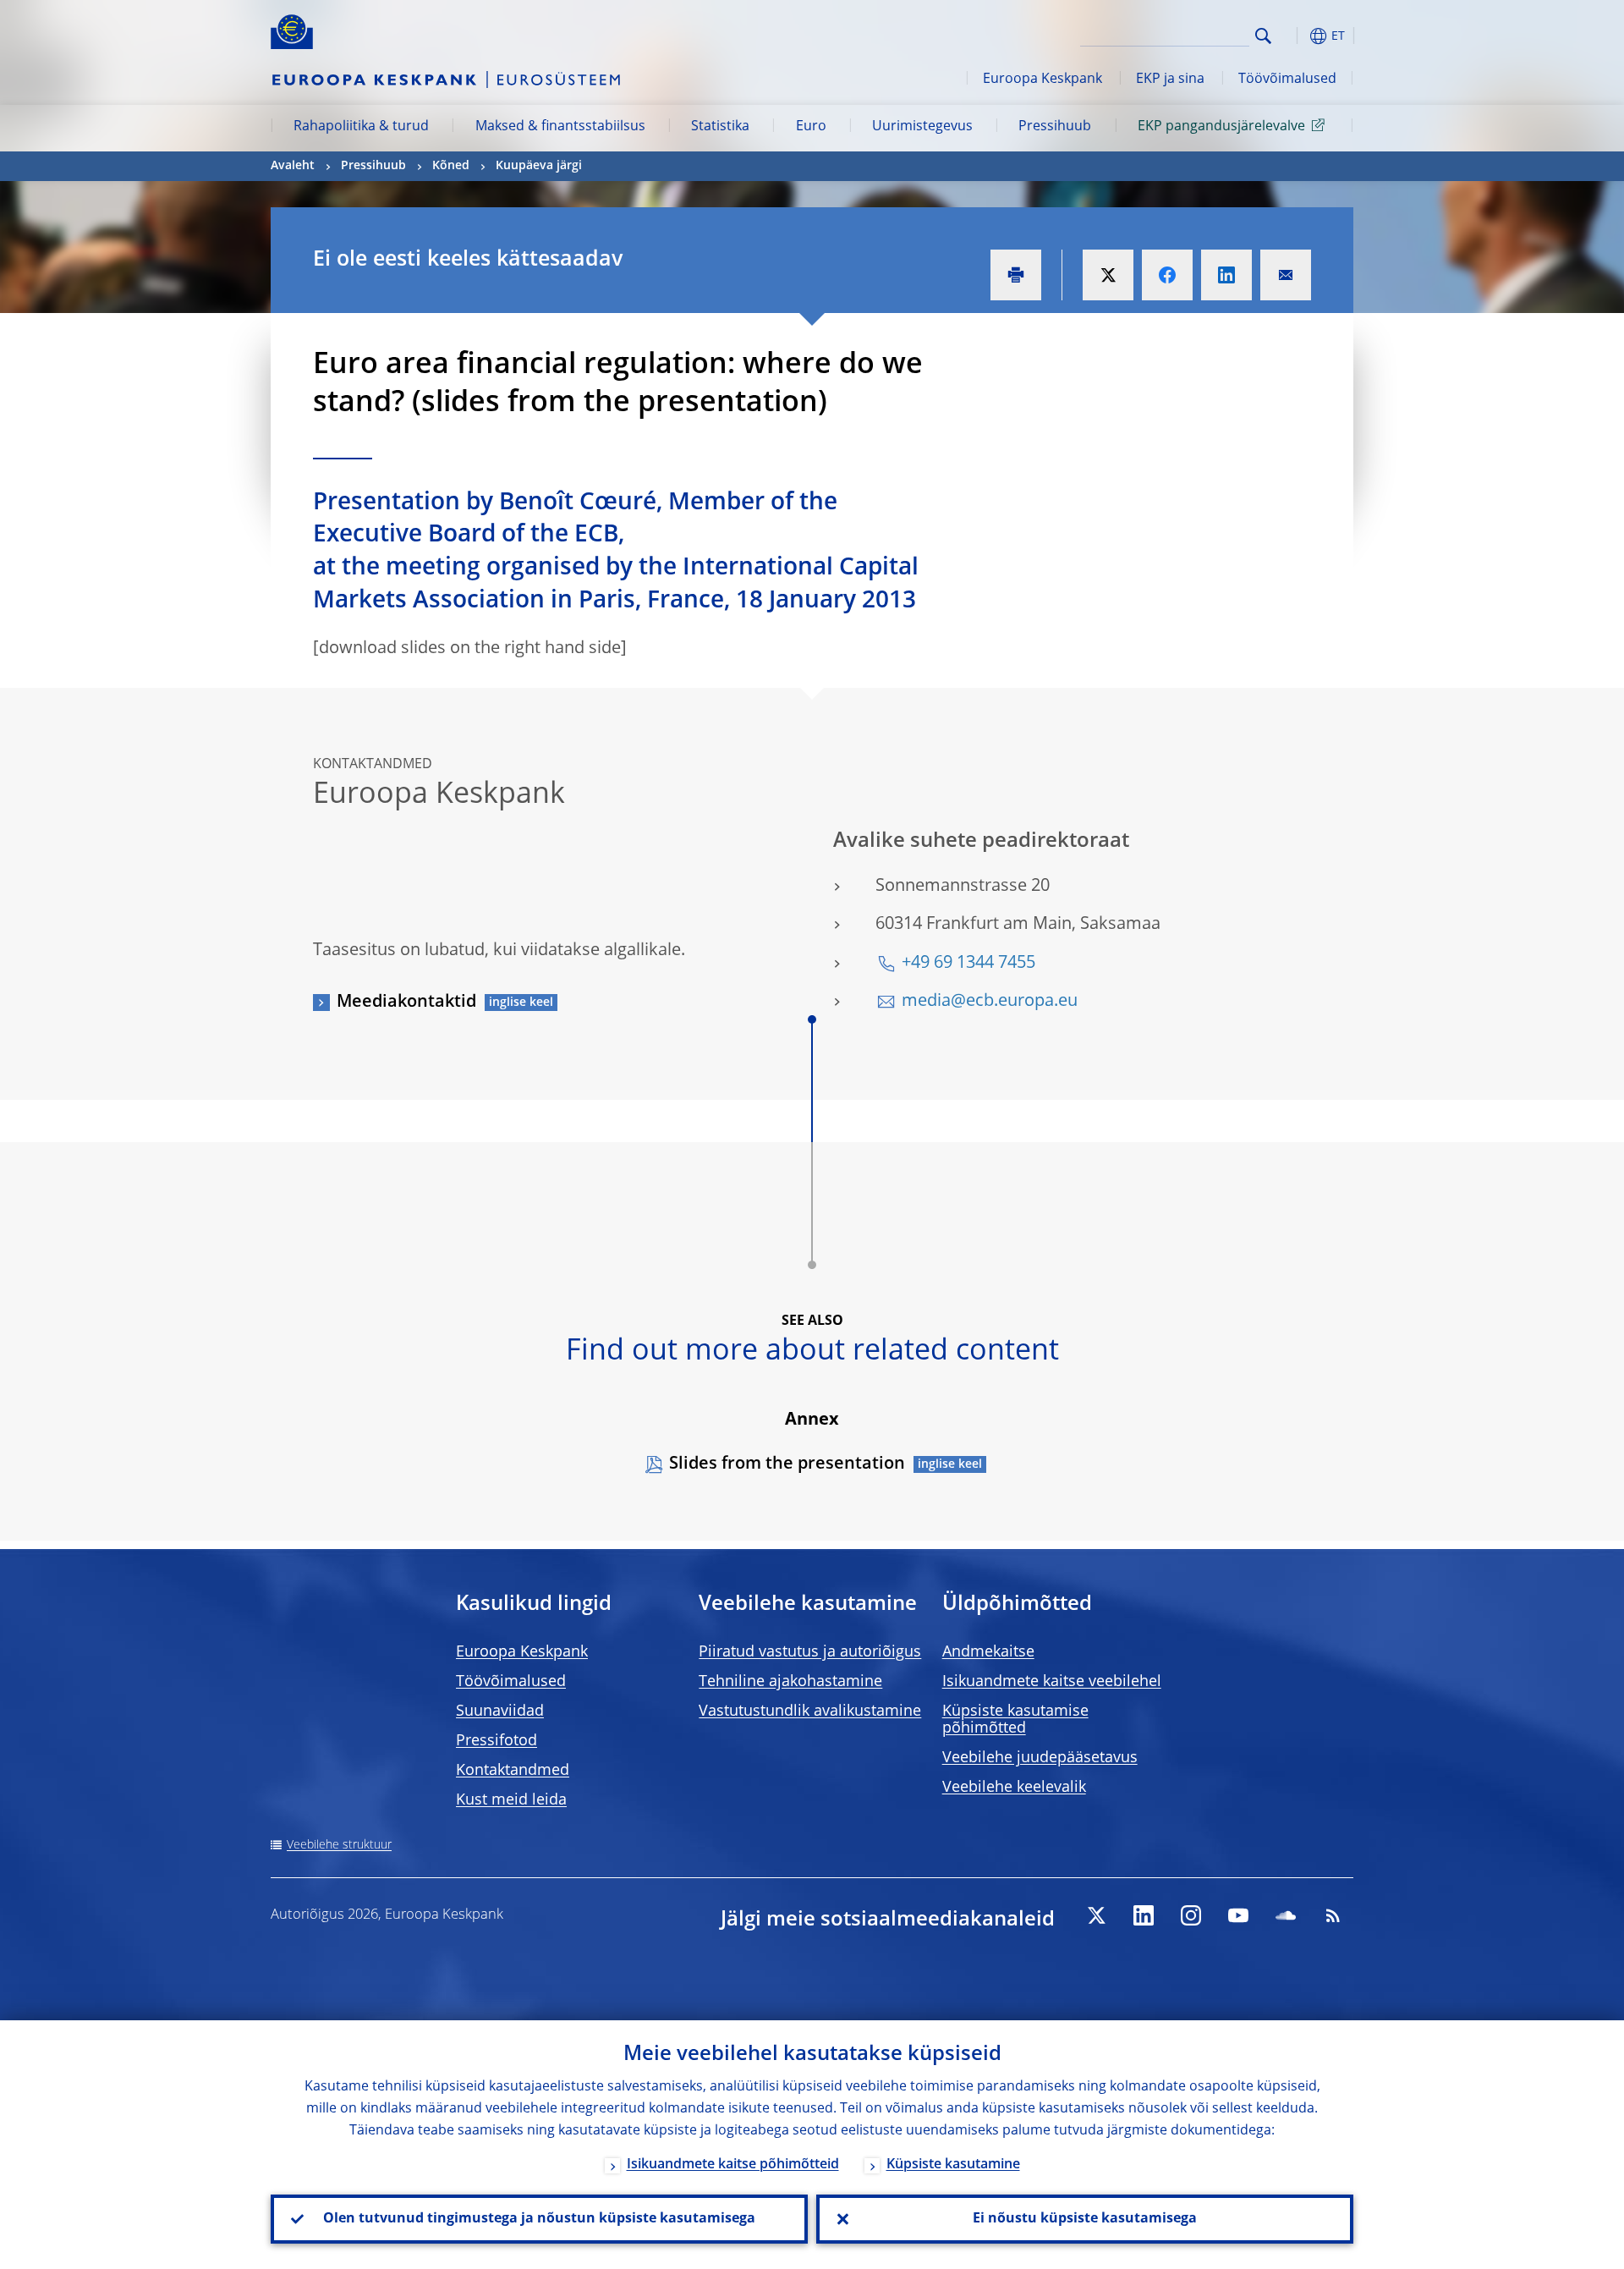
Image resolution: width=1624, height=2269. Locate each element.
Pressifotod (497, 1741)
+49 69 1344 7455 (968, 964)
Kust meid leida (511, 1800)
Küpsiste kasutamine (953, 2165)
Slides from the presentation (787, 1464)
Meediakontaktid (406, 1003)
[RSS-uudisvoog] (1333, 1915)
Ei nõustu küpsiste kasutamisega (1085, 2219)
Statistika (720, 127)
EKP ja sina (1170, 80)
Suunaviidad (500, 1711)
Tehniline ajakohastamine (790, 1682)
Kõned (451, 166)
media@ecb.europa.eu (990, 1002)
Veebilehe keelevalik (1014, 1788)
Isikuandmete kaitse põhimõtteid (733, 2165)
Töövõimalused (1287, 80)
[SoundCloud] (1286, 1915)
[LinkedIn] (1144, 1915)
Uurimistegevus (922, 127)
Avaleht (293, 166)
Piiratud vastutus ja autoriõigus (810, 1652)
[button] (1294, 36)
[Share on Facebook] (1167, 275)
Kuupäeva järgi (539, 166)
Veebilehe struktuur (339, 1845)
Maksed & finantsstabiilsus (560, 127)
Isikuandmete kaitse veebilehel (1052, 1682)
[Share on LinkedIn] (1226, 275)
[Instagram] (1191, 1915)
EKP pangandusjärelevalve (1221, 127)
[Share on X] (1108, 275)
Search (1263, 36)
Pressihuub (1055, 127)
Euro (811, 127)
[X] (1096, 1915)
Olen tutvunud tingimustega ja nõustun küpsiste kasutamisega (539, 2219)
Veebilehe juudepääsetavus (1040, 1758)
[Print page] (1016, 275)
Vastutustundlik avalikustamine (810, 1711)
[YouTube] (1238, 1915)
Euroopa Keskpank (1042, 80)
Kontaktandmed (513, 1771)
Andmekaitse (988, 1652)
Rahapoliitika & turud (361, 127)
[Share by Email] (1286, 275)
